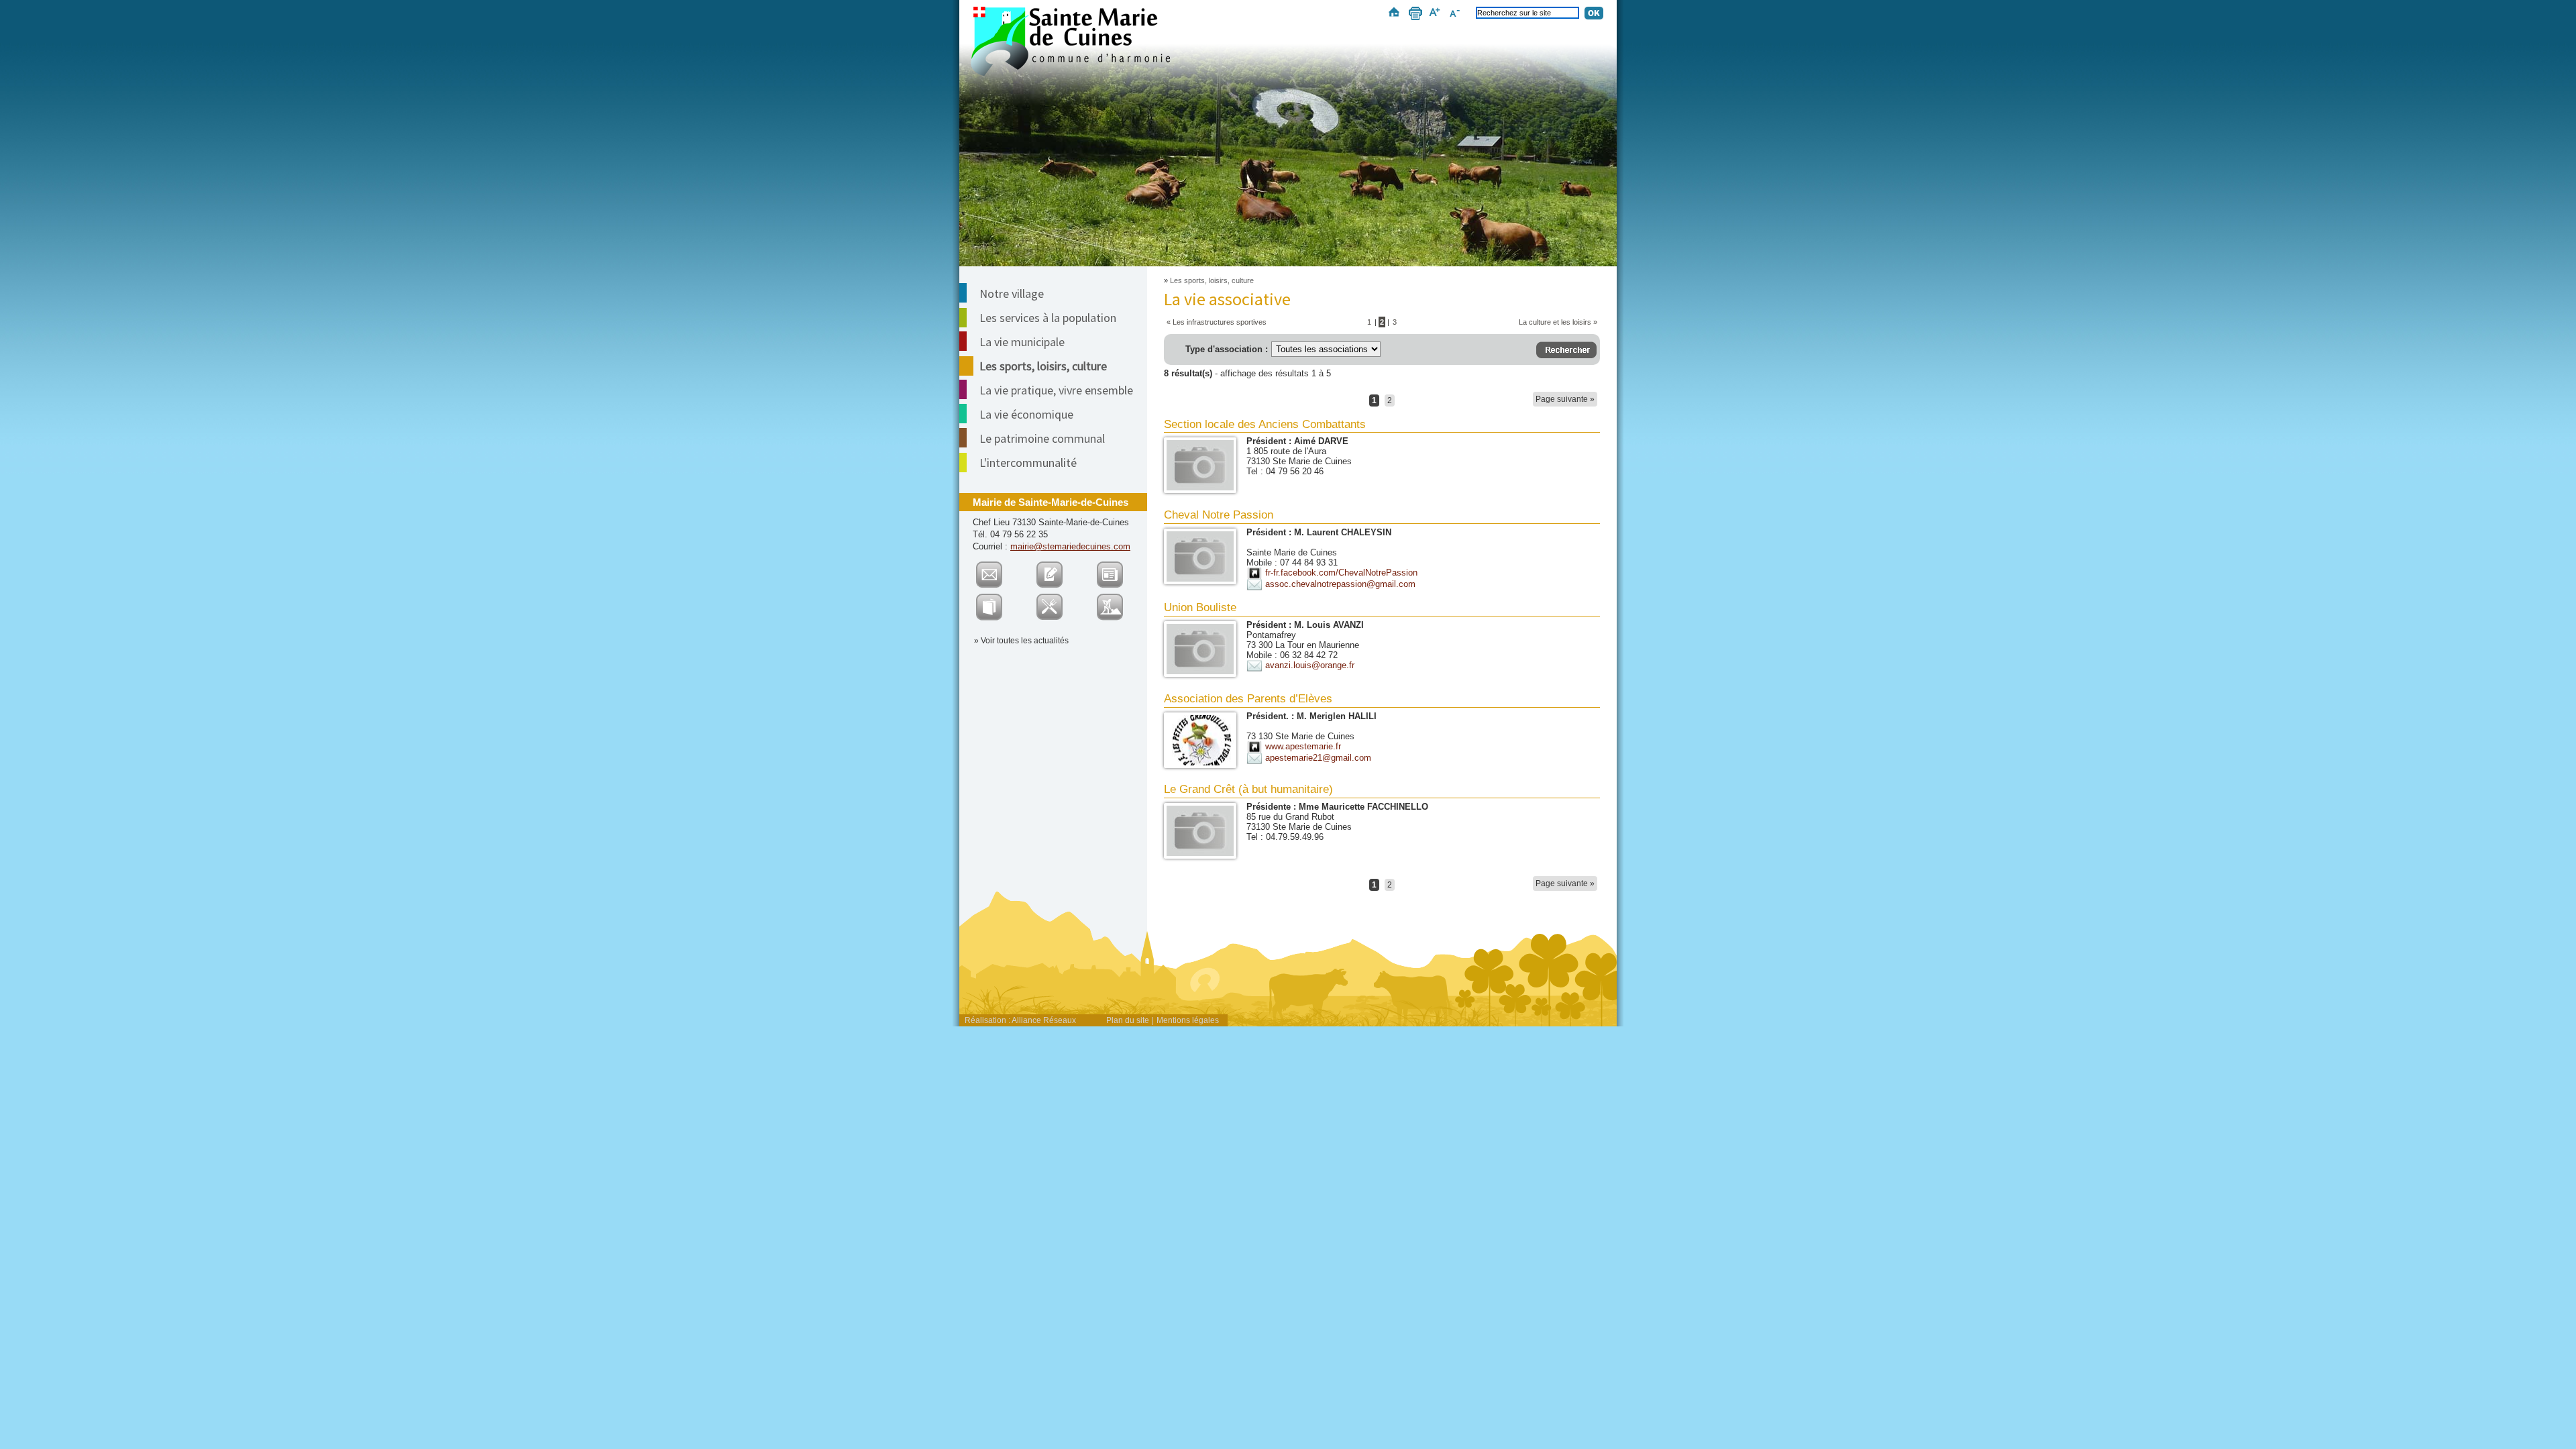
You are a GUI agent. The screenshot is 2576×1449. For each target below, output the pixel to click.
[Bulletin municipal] (998, 599)
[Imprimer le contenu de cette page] (1414, 15)
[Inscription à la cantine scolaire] (1058, 599)
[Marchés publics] (1119, 599)
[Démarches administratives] (1058, 567)
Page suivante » (1565, 399)
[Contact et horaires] (998, 567)
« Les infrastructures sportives (1217, 322)
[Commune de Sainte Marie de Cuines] (1070, 42)
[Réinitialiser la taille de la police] (1457, 15)
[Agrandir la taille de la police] (1437, 15)
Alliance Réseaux (1044, 1020)
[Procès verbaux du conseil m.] (1119, 567)
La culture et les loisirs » (1558, 322)
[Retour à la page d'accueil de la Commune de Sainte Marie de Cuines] (1288, 113)
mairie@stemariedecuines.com (1070, 546)
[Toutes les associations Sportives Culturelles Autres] (1338, 349)
